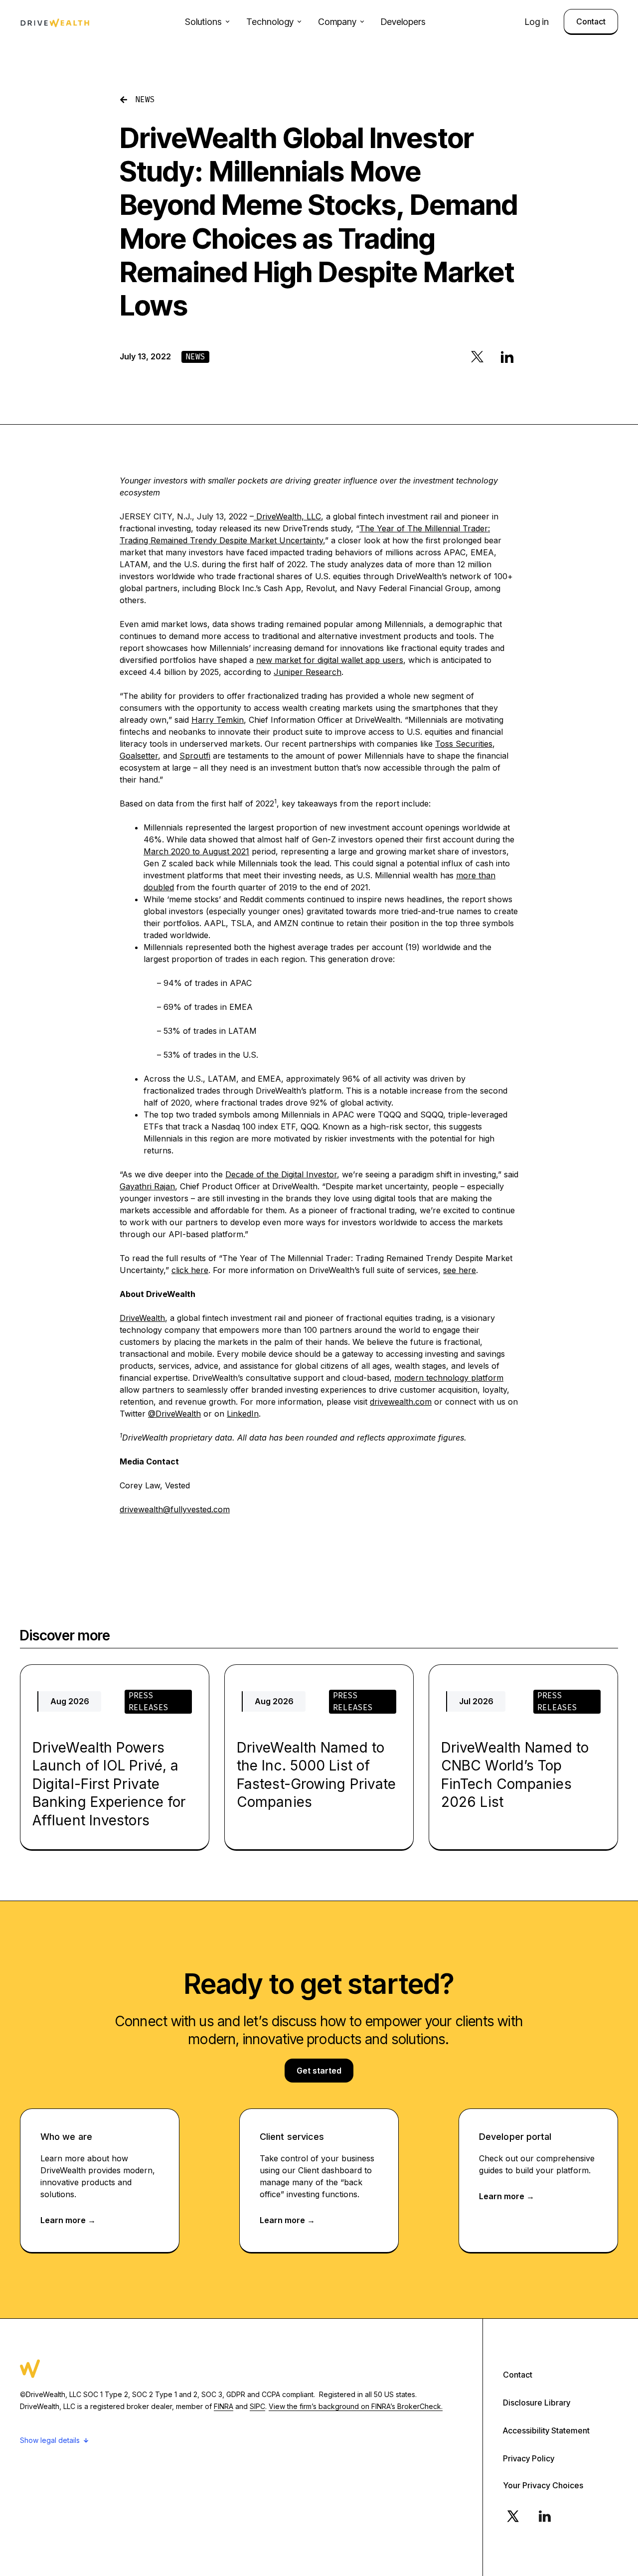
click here (190, 1270)
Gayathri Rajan (147, 1186)
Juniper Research (308, 672)
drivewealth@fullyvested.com (175, 1509)
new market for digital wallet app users (330, 660)
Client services (292, 2137)
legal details (60, 2440)
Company (337, 22)
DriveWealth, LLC (287, 516)
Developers (403, 22)
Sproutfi (195, 756)
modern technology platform (449, 1378)
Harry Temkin (218, 720)
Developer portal (515, 2137)
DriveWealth (142, 1318)
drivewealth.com (401, 1402)
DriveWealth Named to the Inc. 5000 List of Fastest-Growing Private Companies (316, 1775)
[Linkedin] (545, 2516)
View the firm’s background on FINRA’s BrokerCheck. (356, 2406)
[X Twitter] (513, 2516)
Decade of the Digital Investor (281, 1174)
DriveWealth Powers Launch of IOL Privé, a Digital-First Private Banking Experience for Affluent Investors (109, 1784)
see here (460, 1270)
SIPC (257, 2406)
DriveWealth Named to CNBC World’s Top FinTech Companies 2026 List (515, 1775)
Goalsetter (139, 756)
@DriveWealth (174, 1414)
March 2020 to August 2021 (196, 851)
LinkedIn (243, 1414)
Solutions (203, 22)
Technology (270, 22)
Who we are (66, 2137)
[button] (477, 356)
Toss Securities (464, 744)
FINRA (224, 2406)
